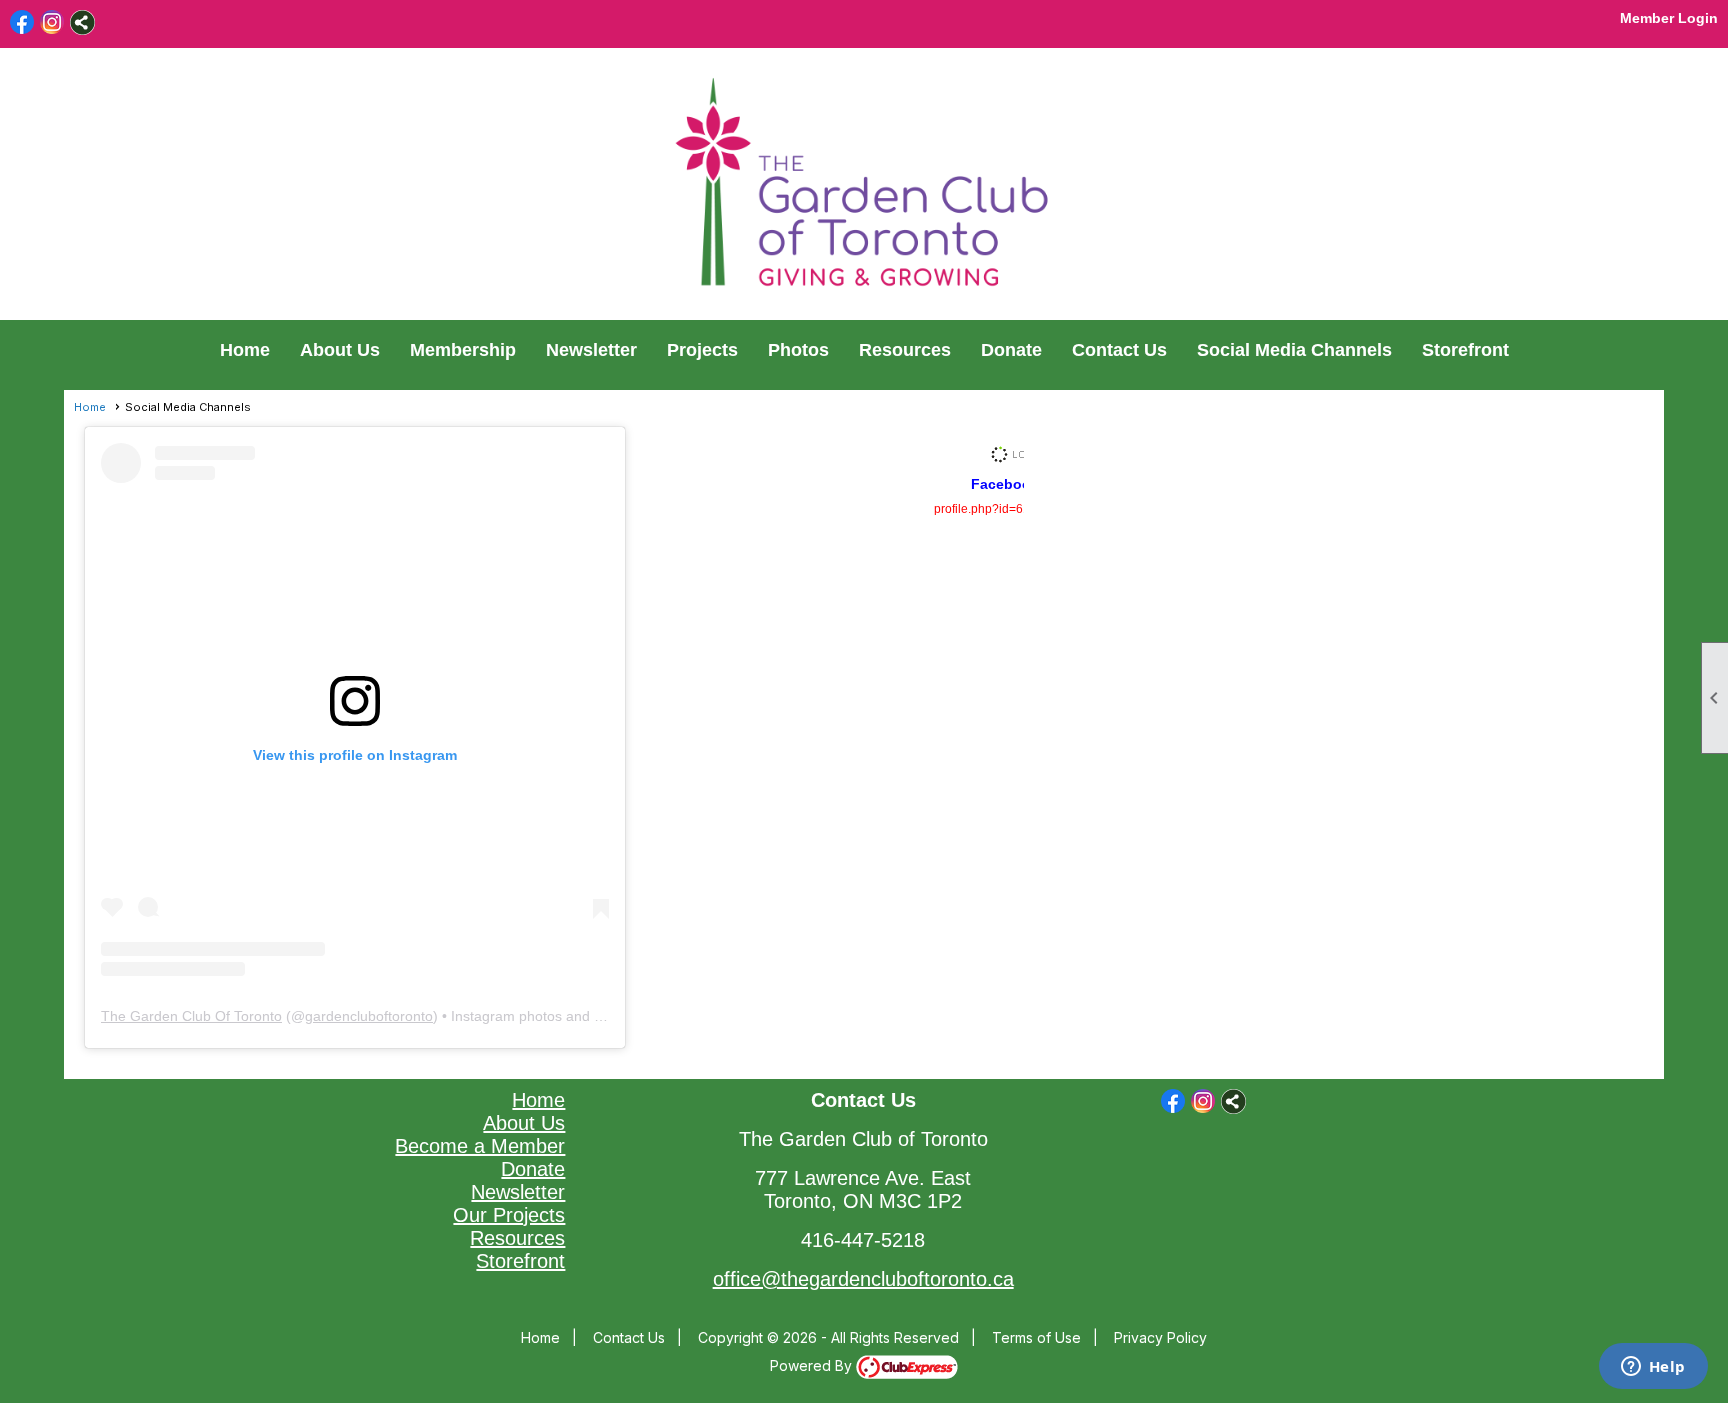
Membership (463, 350)
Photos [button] (798, 350)
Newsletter (591, 350)
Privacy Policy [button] (1160, 1337)
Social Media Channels (1294, 350)
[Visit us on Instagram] (52, 22)
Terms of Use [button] (1036, 1337)
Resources (905, 350)
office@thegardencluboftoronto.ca (863, 1279)
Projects (702, 350)
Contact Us (1119, 350)
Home (245, 350)
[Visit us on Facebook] (22, 22)
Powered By (813, 1365)
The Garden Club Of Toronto (191, 1016)
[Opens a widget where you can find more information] (1653, 1368)
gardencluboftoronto (369, 1016)
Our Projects (509, 1215)
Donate (1011, 350)
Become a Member (480, 1146)
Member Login (1669, 18)
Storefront (1465, 350)
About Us (340, 350)
